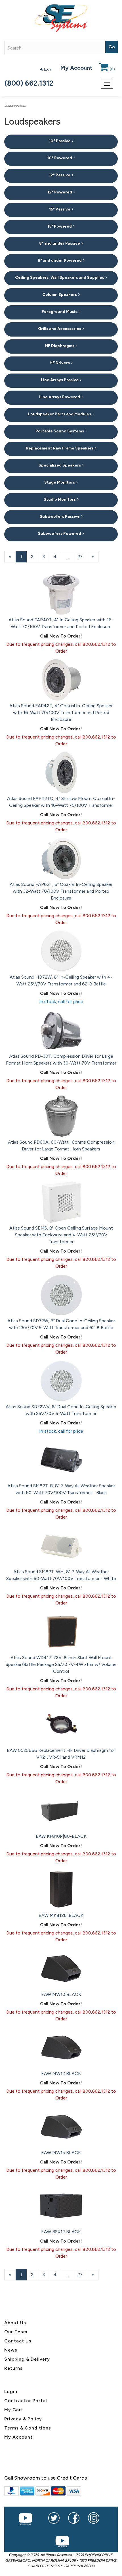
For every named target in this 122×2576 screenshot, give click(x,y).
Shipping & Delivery (27, 2359)
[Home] (61, 18)
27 (82, 557)
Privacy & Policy (23, 2419)
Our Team (16, 2332)
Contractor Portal (26, 2401)
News (11, 2350)
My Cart (14, 2410)
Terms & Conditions (28, 2428)
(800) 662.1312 (29, 83)
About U (14, 2323)
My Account (76, 68)
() (112, 69)
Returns (13, 2368)
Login (48, 69)
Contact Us (18, 2341)
